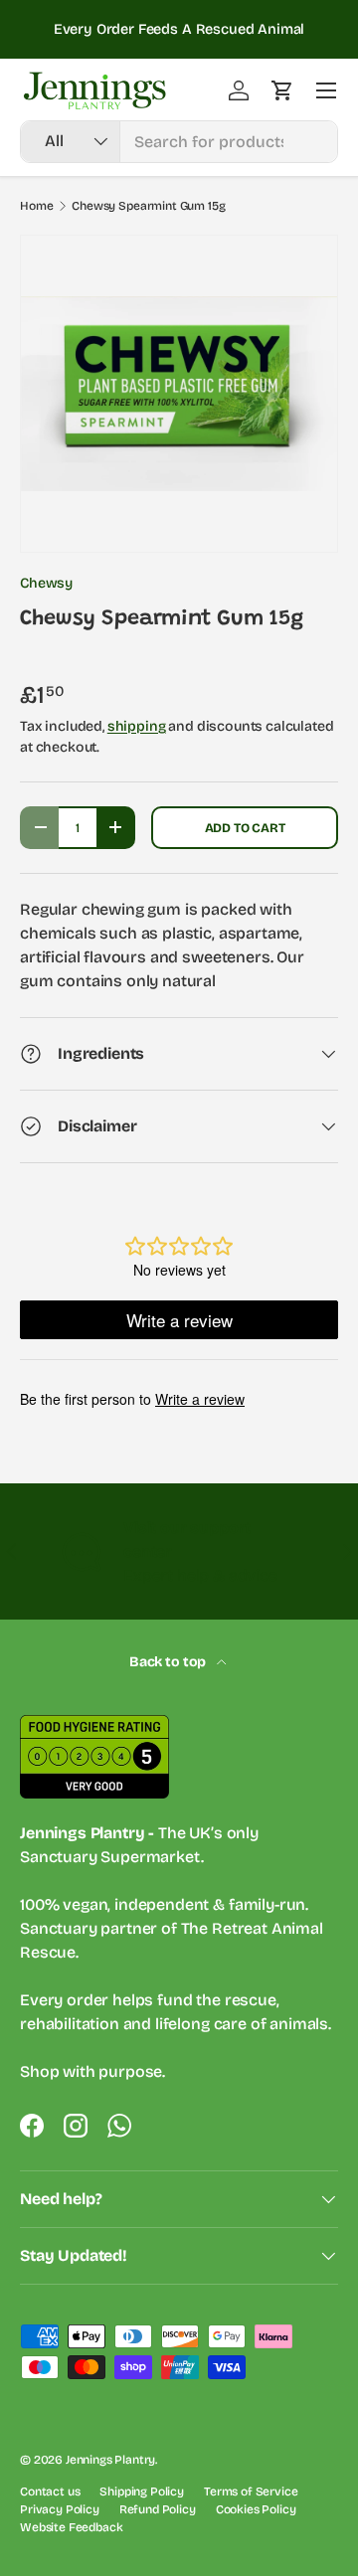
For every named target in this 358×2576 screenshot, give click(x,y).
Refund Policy (158, 2509)
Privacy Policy (60, 2509)
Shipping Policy (142, 2491)
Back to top (169, 1662)
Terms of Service (251, 2491)
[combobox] (179, 142)
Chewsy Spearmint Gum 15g (148, 206)
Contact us (50, 2491)
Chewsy (46, 583)
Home (36, 206)
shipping (137, 726)
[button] (282, 90)
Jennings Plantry (110, 2460)
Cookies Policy (256, 2509)
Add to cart (245, 828)
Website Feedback (71, 2527)
